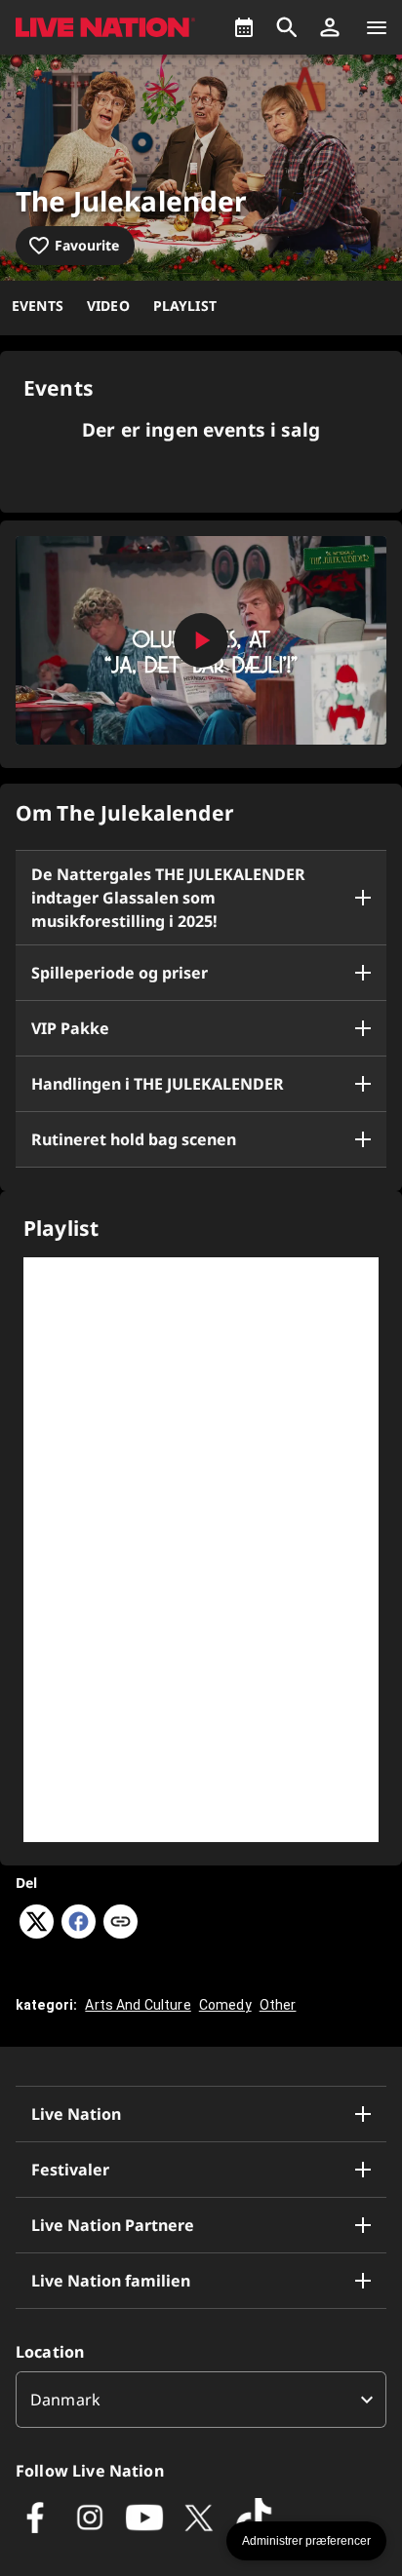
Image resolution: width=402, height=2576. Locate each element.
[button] (330, 27)
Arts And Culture (138, 2005)
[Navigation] (377, 27)
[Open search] (287, 27)
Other (278, 2005)
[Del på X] (37, 1933)
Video (108, 306)
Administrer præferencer (306, 2541)
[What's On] (244, 27)
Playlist (185, 306)
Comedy (225, 2005)
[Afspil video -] (201, 640)
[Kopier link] (121, 1923)
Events (38, 306)
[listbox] (201, 2400)
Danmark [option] (65, 2400)
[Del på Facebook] (79, 1933)
